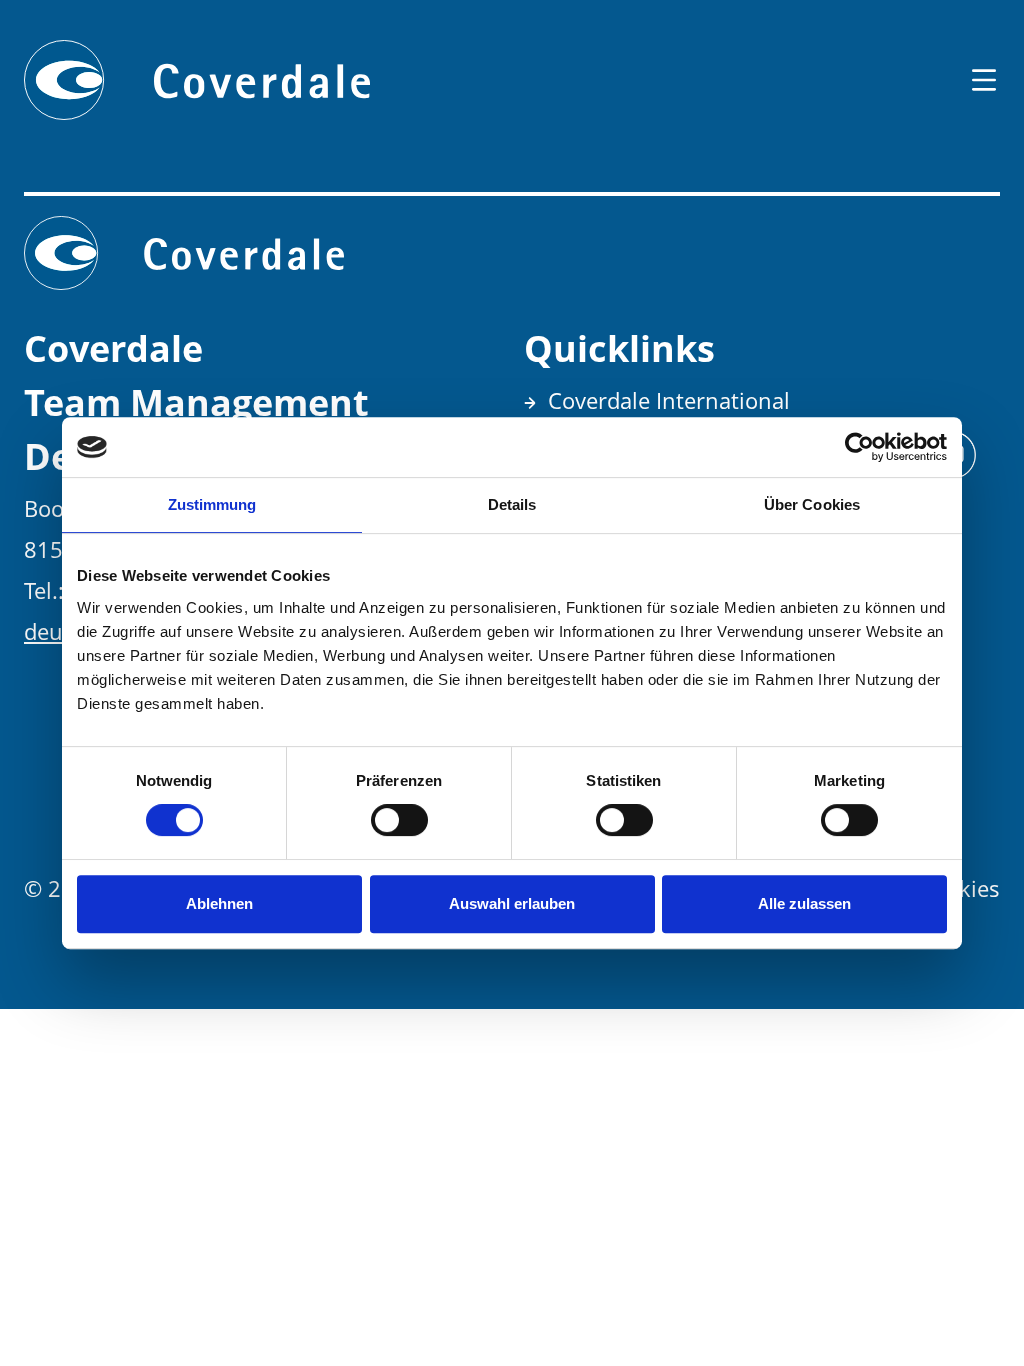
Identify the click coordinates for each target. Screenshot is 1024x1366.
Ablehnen (219, 903)
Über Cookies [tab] (812, 504)
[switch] (399, 820)
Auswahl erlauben (512, 903)
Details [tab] (512, 504)
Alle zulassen (804, 903)
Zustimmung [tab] (212, 504)
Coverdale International (669, 400)
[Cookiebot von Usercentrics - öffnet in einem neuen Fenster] (859, 447)
